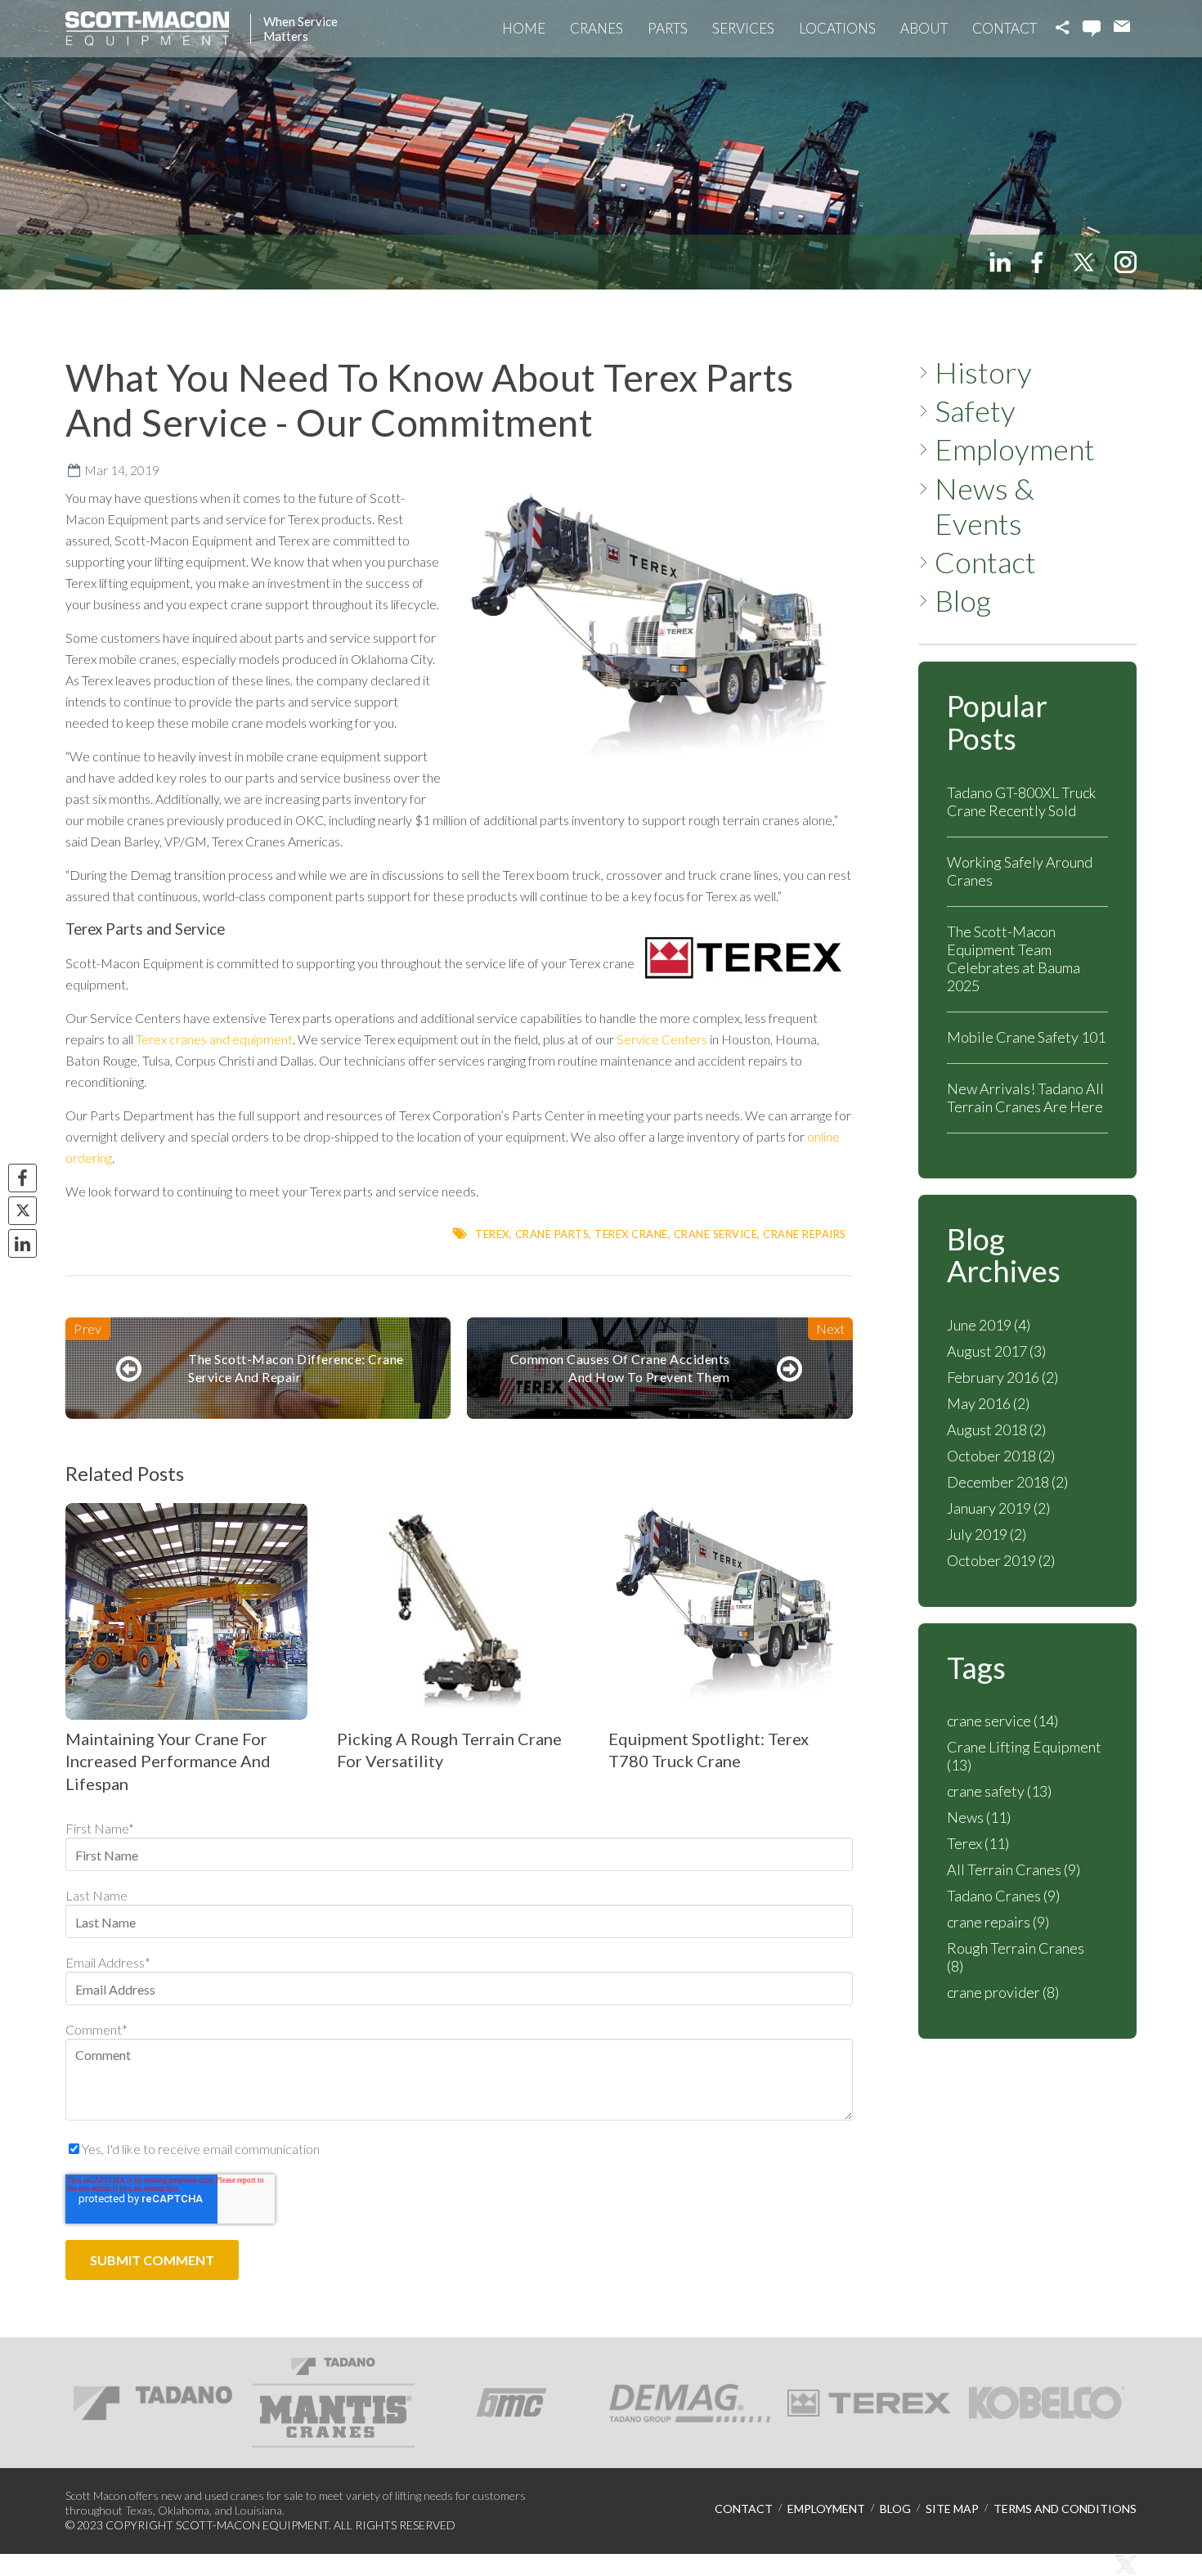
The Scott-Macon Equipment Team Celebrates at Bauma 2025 (1014, 958)
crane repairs (805, 1234)
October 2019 (1001, 1560)
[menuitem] (524, 29)
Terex (492, 1234)
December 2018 (1007, 1482)
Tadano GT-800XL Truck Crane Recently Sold (1021, 801)
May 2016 (988, 1403)
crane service (716, 1234)
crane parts (552, 1234)
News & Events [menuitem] (984, 506)
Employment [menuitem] (1015, 449)
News (979, 1817)
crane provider (1003, 1992)
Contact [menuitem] (985, 562)
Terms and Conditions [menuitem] (1065, 2509)
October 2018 (1001, 1456)
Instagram (1126, 262)
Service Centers (662, 1039)
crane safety (999, 1791)
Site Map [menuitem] (952, 2509)
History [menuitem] (983, 372)
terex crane (631, 1234)
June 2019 (989, 1325)
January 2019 (998, 1508)
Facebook (1041, 262)
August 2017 (996, 1351)
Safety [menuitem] (975, 411)
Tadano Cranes (1003, 1896)
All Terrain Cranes (1014, 1869)
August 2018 (996, 1429)
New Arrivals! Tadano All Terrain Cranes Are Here (1025, 1097)
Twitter (1083, 262)
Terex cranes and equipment (214, 1039)
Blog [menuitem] (963, 601)
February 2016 (1002, 1377)
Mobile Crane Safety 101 (1026, 1037)
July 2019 (987, 1534)
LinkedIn (1000, 262)
